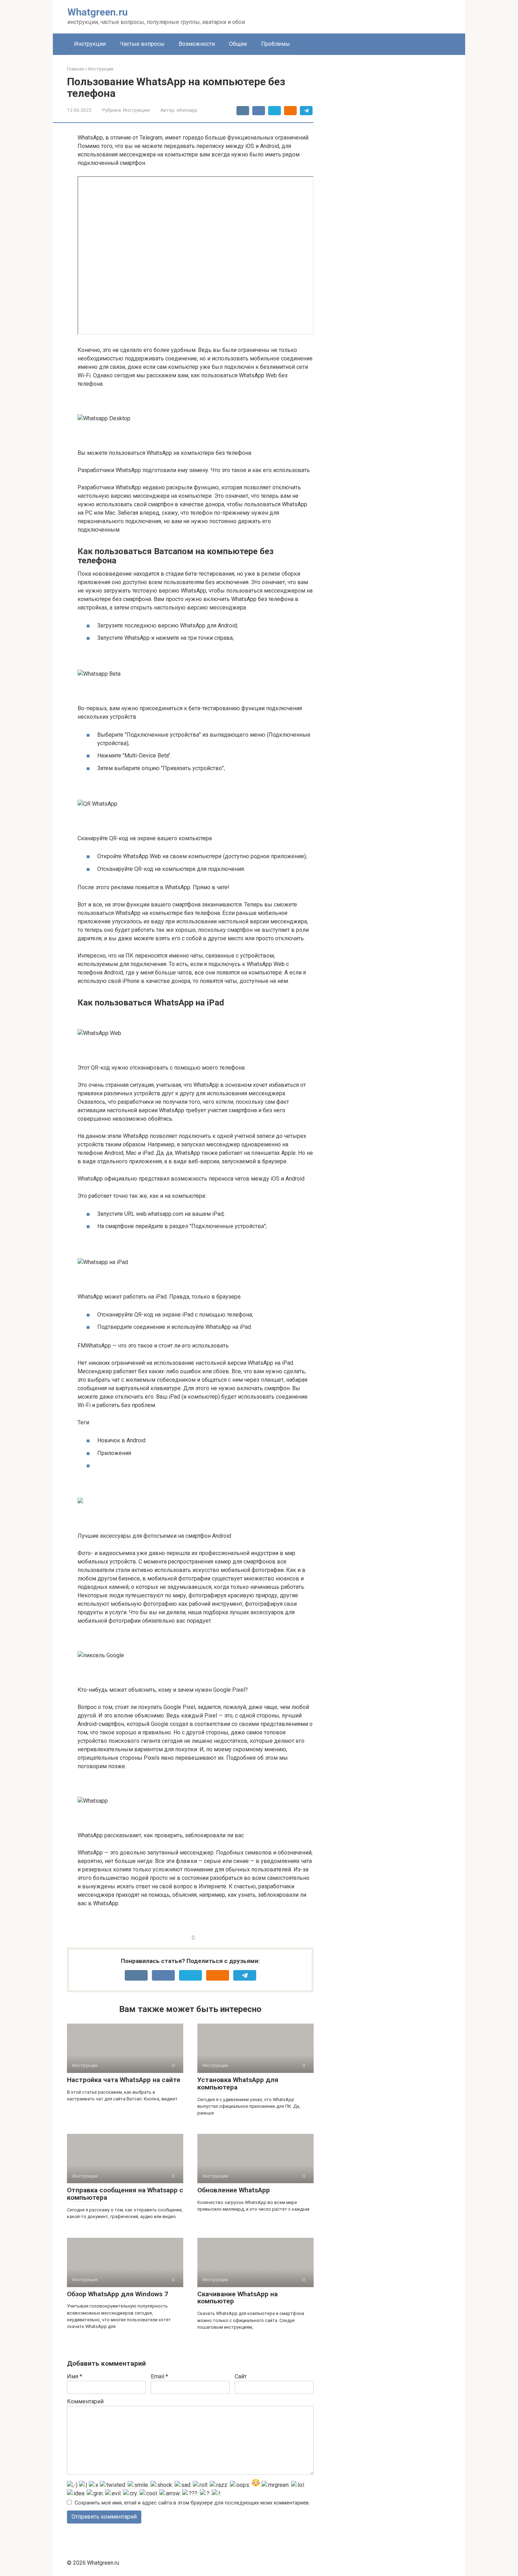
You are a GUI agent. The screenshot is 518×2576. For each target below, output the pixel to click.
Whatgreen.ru (97, 12)
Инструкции (90, 44)
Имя (75, 2376)
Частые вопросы (142, 44)
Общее (238, 44)
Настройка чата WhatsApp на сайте (124, 2080)
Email (159, 2376)
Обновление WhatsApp (234, 2190)
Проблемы (276, 44)
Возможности (197, 44)
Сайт (241, 2376)
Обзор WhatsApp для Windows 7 (118, 2294)
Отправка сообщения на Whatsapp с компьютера (125, 2194)
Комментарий (85, 2401)
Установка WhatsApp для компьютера (238, 2083)
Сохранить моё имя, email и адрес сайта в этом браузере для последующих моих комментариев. (192, 2503)
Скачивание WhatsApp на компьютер (238, 2298)
